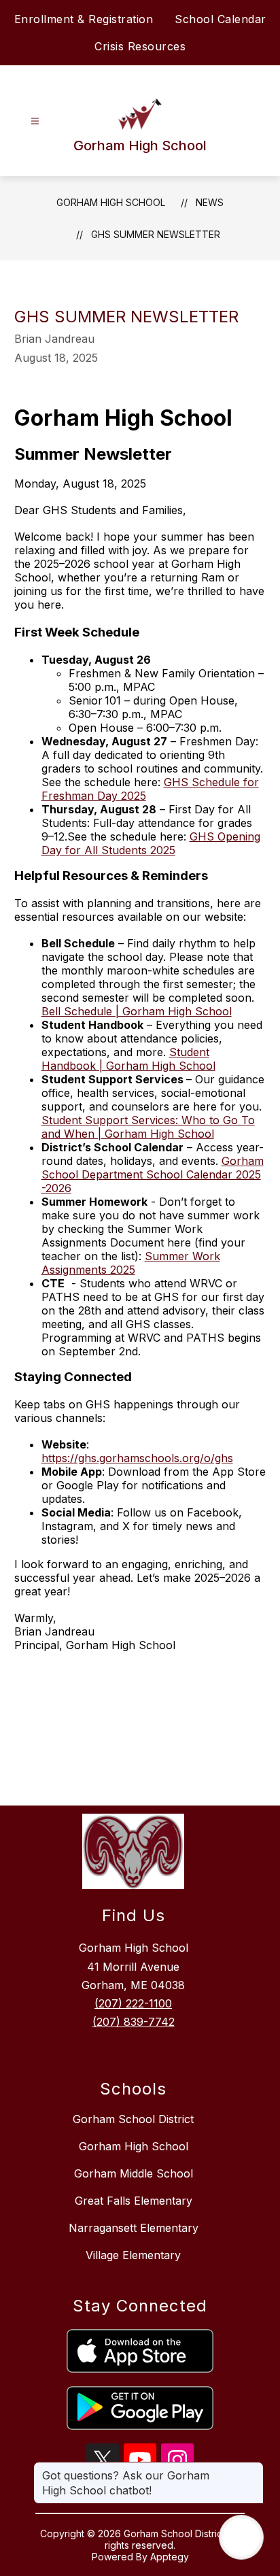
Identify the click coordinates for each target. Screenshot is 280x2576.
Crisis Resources (140, 46)
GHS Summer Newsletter (156, 234)
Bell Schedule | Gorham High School (137, 1011)
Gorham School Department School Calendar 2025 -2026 (153, 1174)
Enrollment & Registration (84, 19)
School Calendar (221, 19)
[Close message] (253, 2469)
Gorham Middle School (134, 2173)
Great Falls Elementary (134, 2201)
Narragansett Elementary (134, 2228)
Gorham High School (111, 202)
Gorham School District (133, 2119)
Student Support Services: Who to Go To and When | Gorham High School (148, 1127)
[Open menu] (35, 121)
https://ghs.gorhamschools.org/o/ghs (137, 1458)
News (210, 202)
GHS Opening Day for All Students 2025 (151, 843)
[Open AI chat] (241, 2537)
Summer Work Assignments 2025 (131, 1263)
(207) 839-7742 (134, 2022)
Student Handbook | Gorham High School (128, 1059)
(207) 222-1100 (133, 2003)
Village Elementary (133, 2255)
